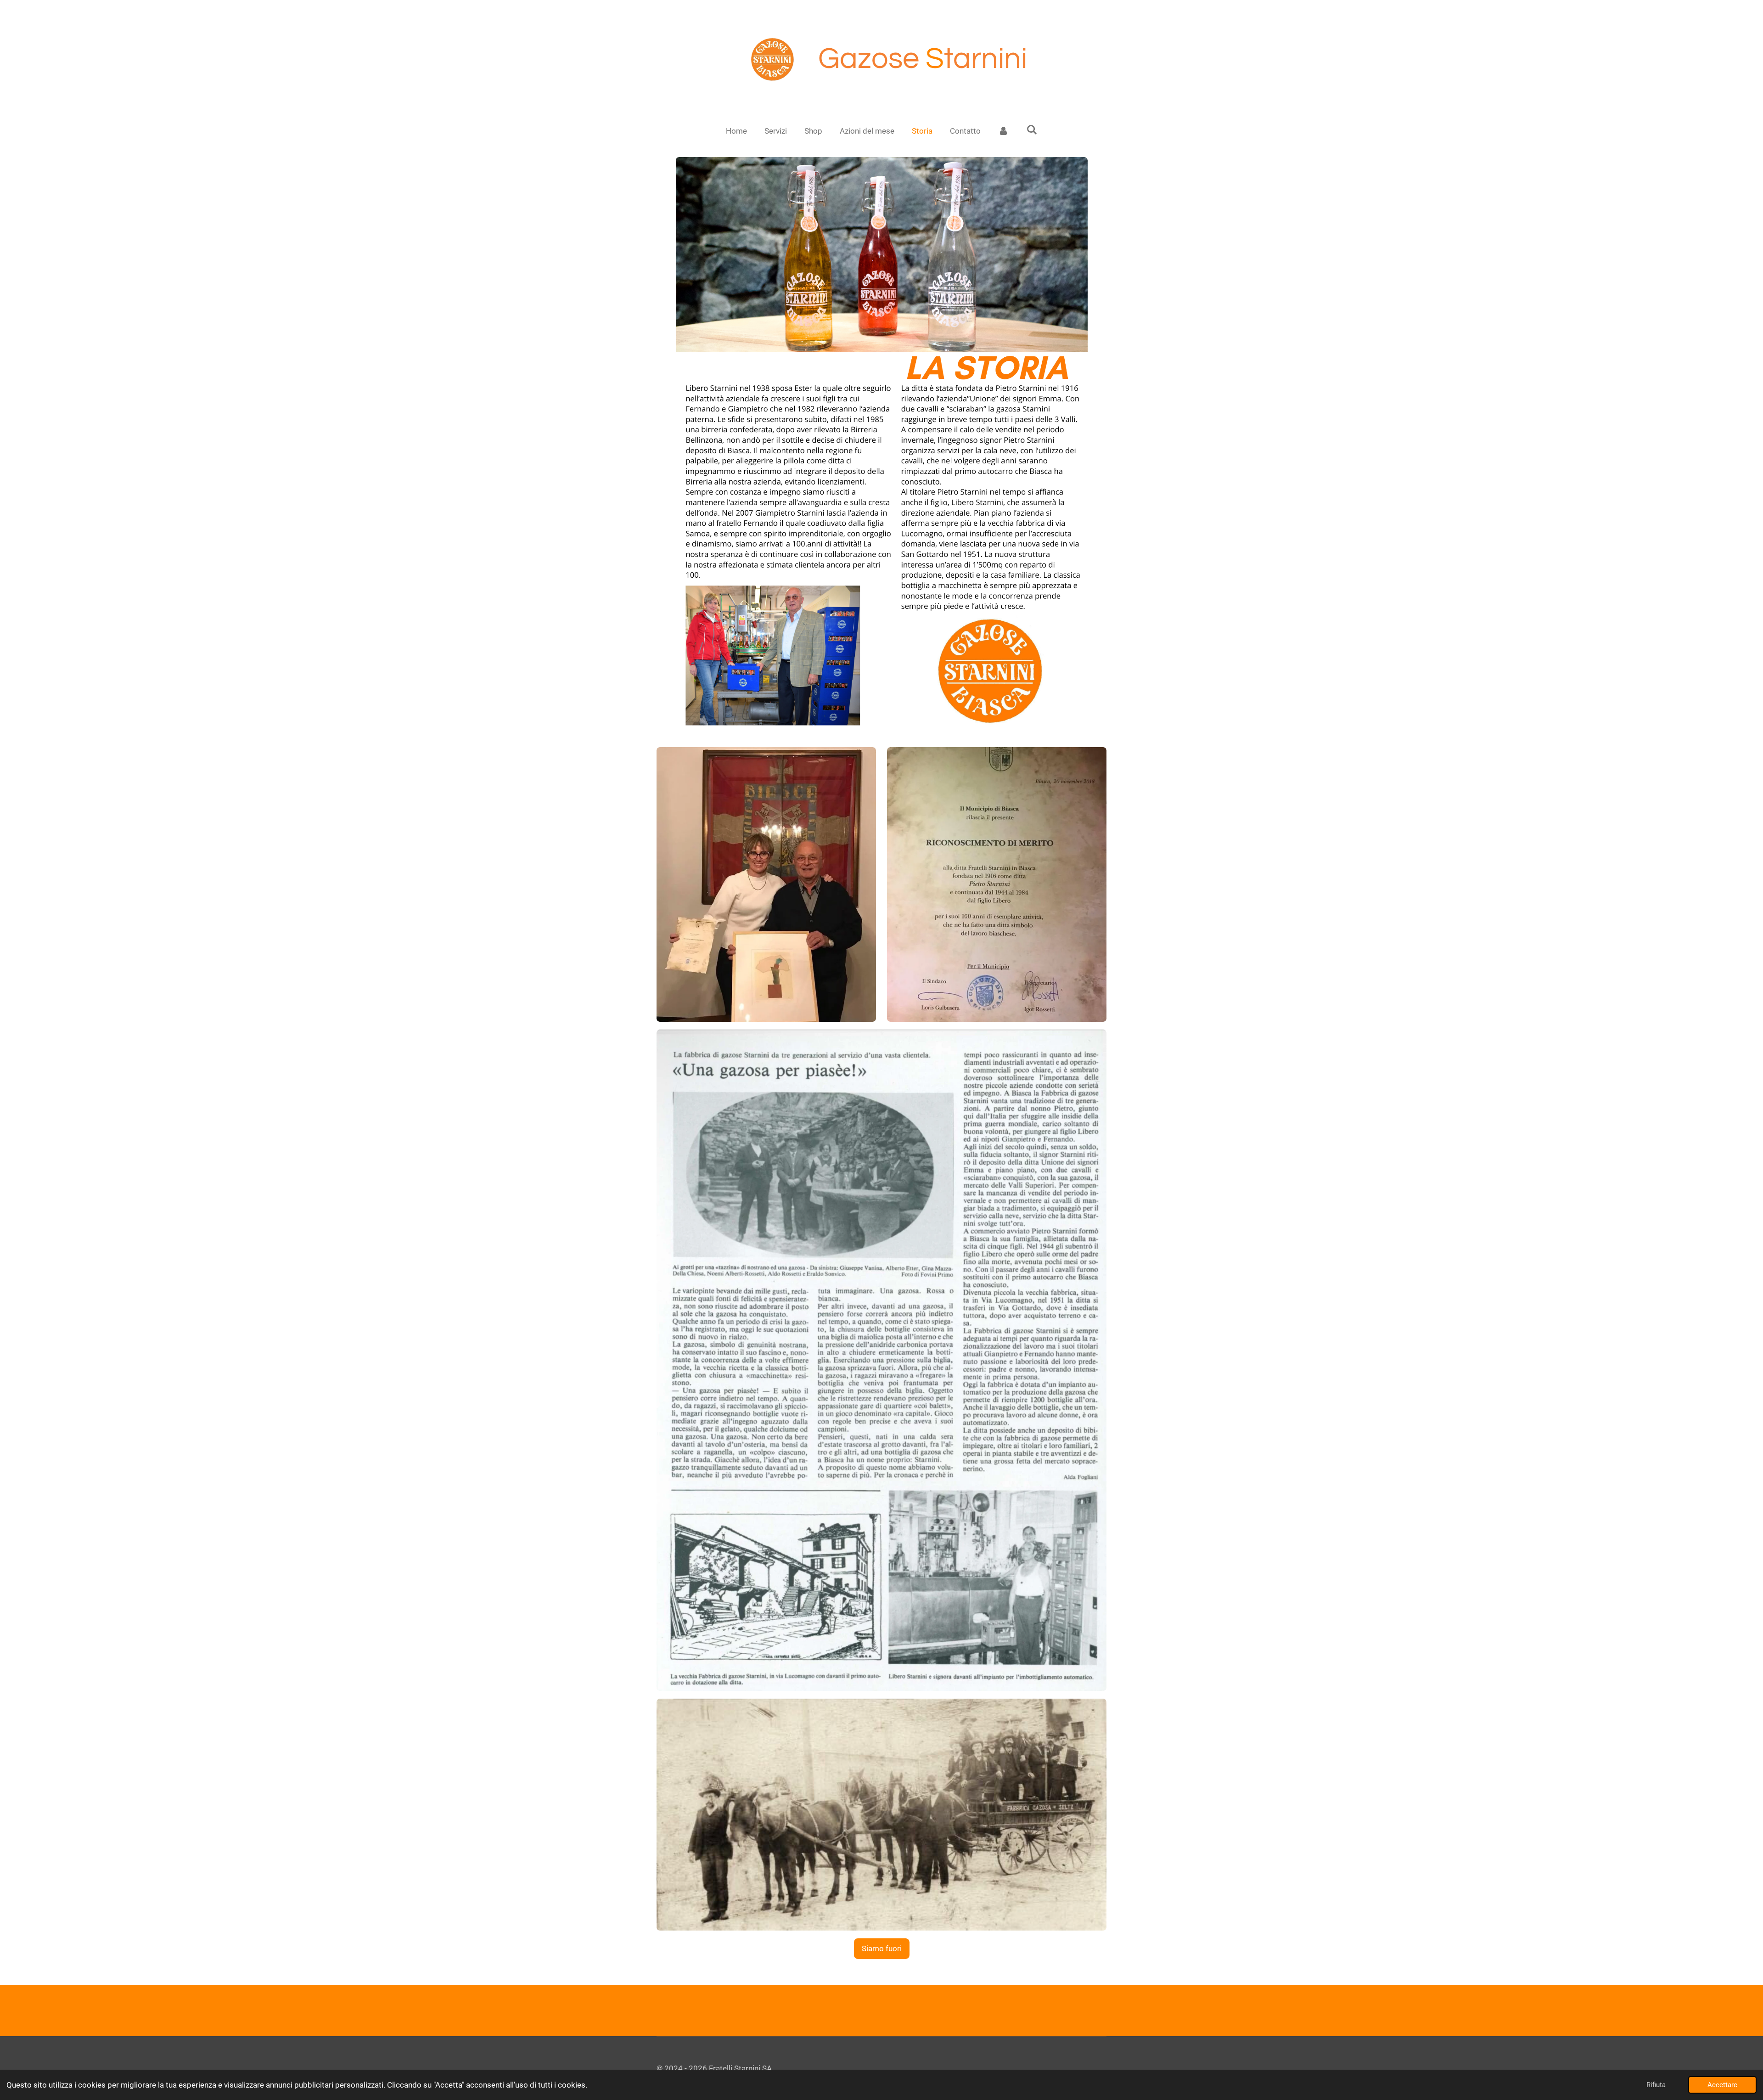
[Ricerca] (1032, 130)
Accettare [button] (1722, 2085)
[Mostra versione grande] (882, 448)
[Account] (1004, 131)
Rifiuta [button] (1656, 2085)
